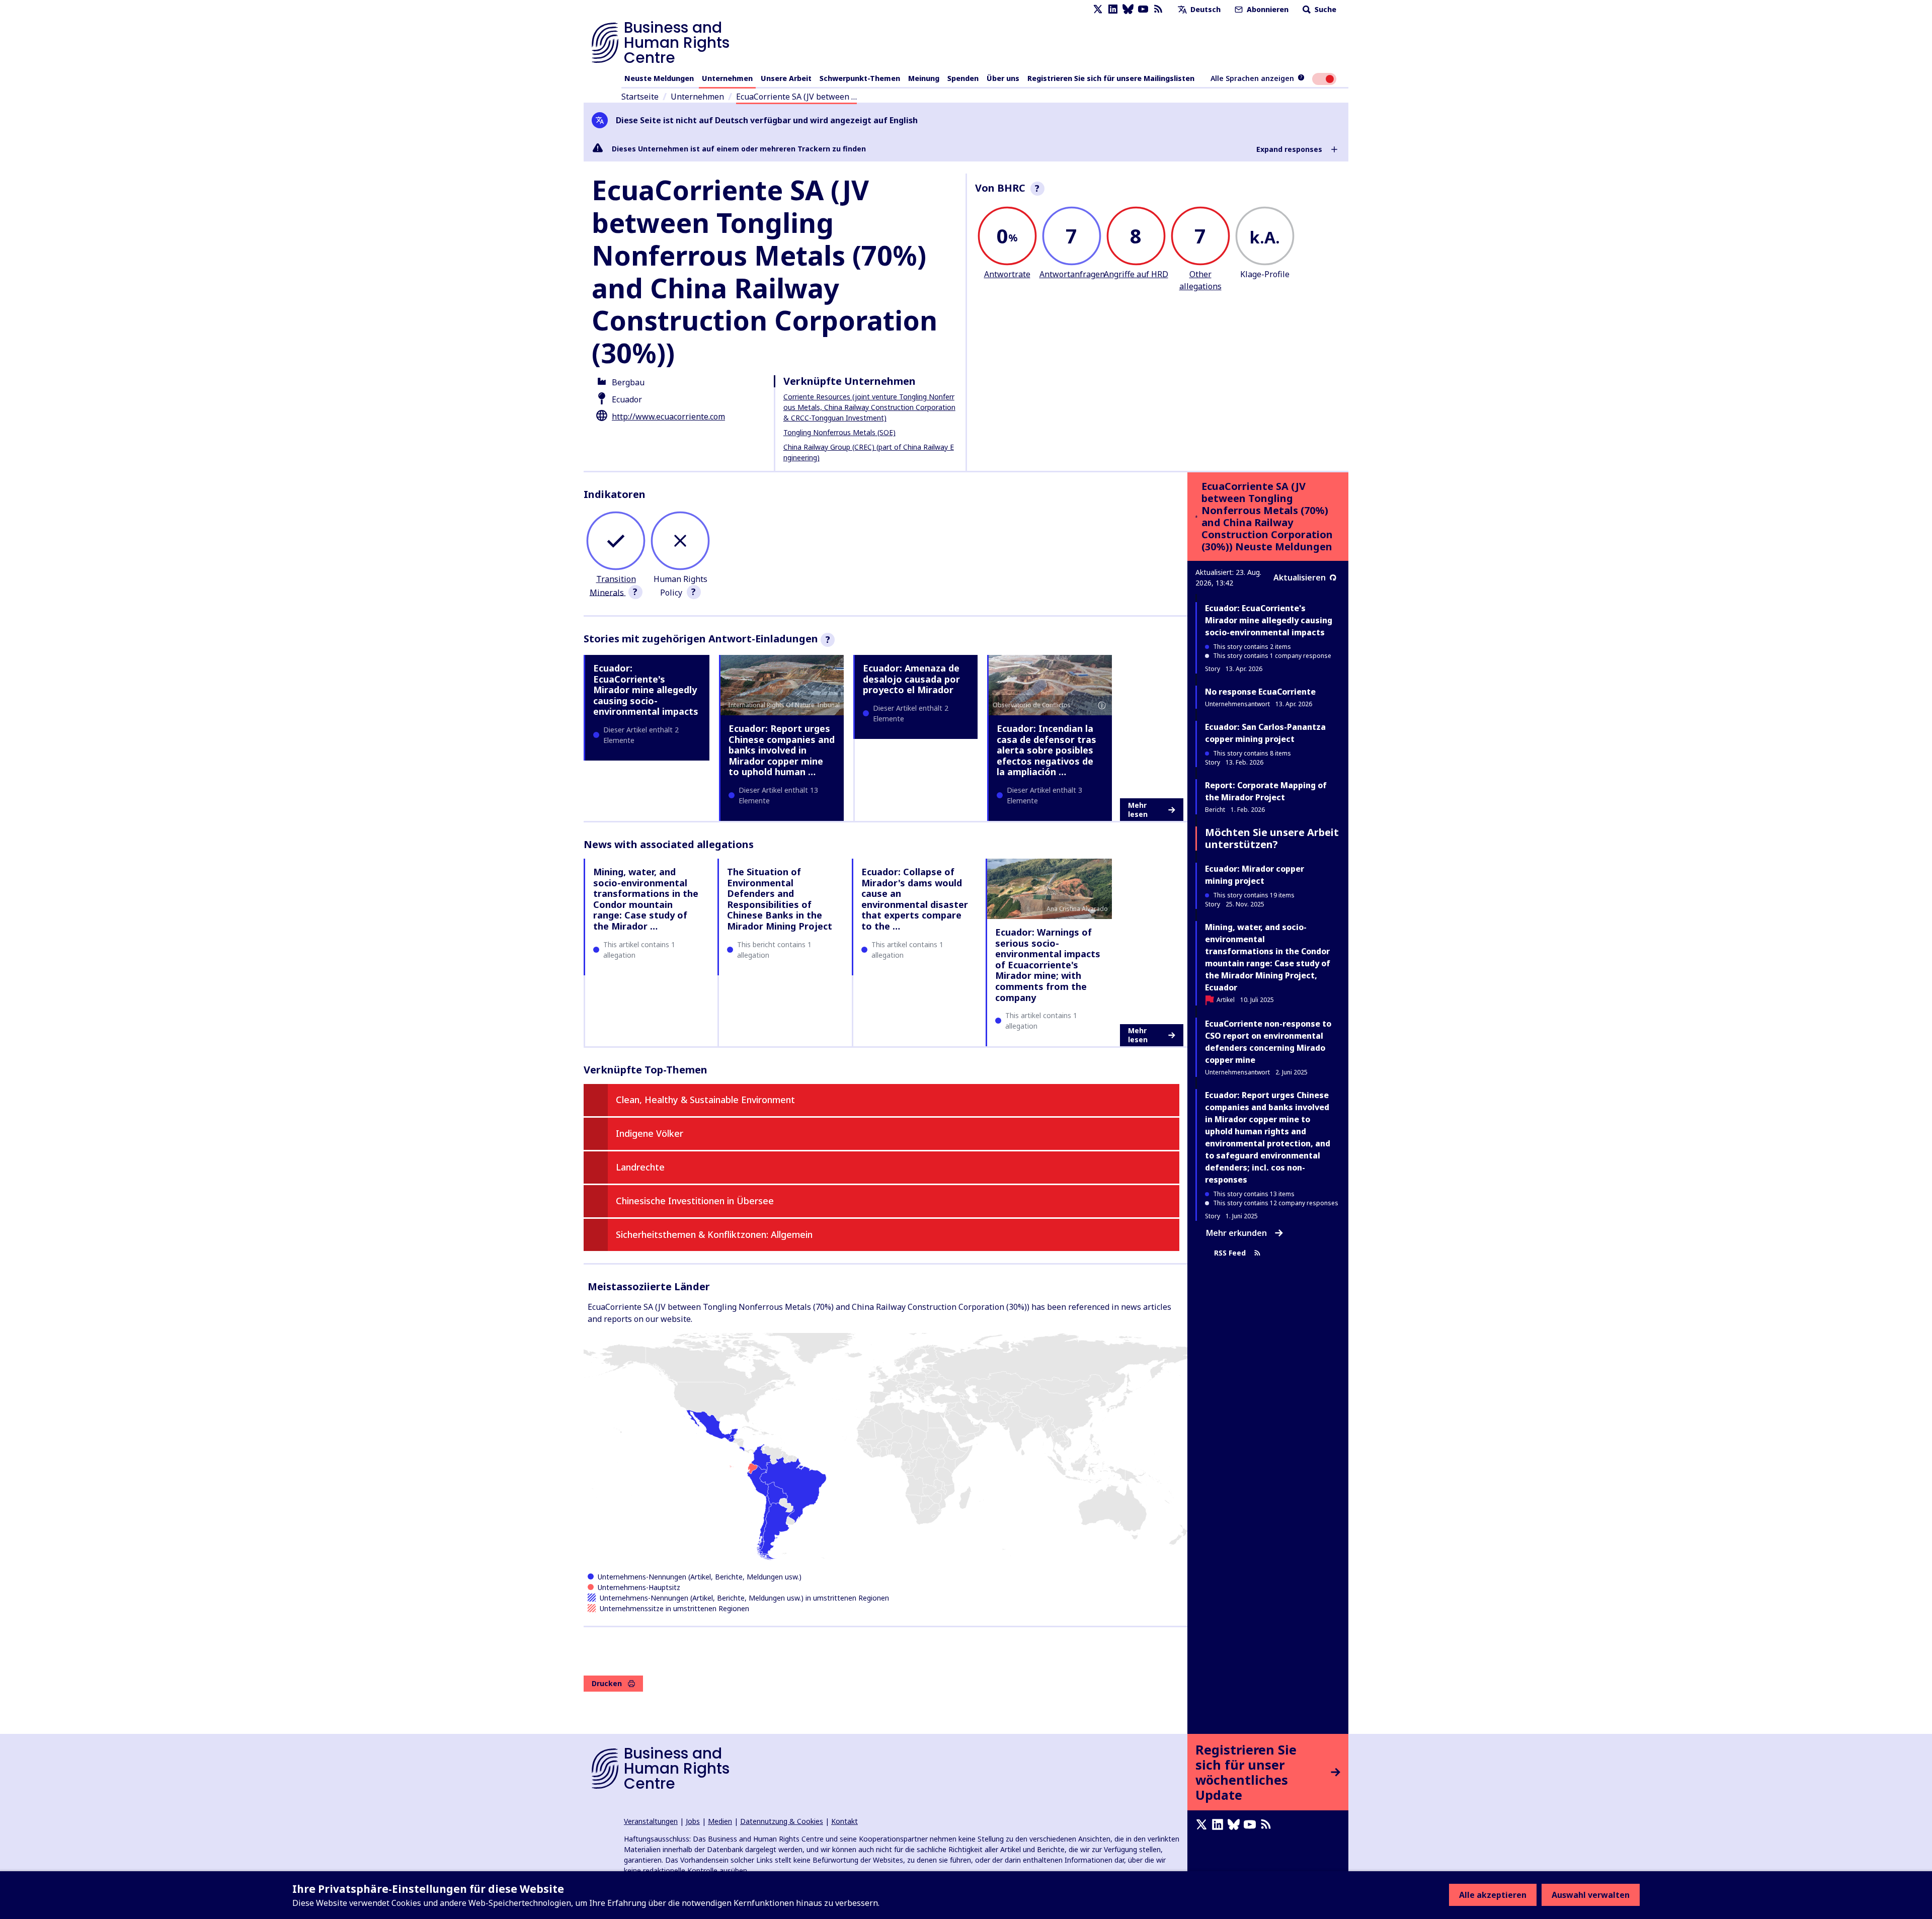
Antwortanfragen (1072, 274)
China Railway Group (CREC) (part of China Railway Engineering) (869, 452)
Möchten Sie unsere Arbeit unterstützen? (1272, 838)
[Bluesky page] (1128, 9)
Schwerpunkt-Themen (860, 78)
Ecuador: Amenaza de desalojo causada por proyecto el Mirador (911, 679)
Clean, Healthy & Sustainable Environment (705, 1100)
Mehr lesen (1138, 810)
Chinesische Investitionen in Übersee (695, 1201)
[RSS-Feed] (1158, 9)
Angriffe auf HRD (1136, 274)
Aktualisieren (1300, 577)
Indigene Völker (650, 1133)
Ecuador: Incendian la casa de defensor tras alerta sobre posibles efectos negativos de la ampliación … (1046, 750)
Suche (1324, 9)
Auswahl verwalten (1591, 1895)
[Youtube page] (1143, 9)
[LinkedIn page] (1113, 9)
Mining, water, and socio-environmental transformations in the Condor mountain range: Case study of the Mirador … (646, 899)
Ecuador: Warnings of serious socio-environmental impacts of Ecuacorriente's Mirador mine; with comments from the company (1048, 965)
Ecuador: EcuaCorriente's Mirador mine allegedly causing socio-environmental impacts (646, 690)
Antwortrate (1007, 274)
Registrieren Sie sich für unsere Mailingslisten (1111, 78)
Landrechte (640, 1167)
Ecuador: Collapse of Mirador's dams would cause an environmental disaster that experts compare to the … (915, 899)
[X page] (1098, 9)
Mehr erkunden (1236, 1233)
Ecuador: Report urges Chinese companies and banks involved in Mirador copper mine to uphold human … (782, 750)
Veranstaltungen (651, 1821)
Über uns (1003, 78)
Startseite (640, 97)
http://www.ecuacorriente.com (668, 416)
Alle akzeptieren (1493, 1895)
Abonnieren (1267, 9)
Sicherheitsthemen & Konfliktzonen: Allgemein (714, 1234)
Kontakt (844, 1821)
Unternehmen (727, 78)
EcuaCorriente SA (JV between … (796, 97)
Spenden (963, 78)
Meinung (924, 78)
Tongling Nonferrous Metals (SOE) (839, 432)
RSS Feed (1230, 1253)
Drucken (607, 1683)
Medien (720, 1821)
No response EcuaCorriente (1260, 692)
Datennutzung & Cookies (782, 1821)
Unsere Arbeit (786, 78)
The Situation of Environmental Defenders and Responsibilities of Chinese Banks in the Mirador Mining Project (780, 899)
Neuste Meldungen (659, 78)
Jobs (693, 1821)
